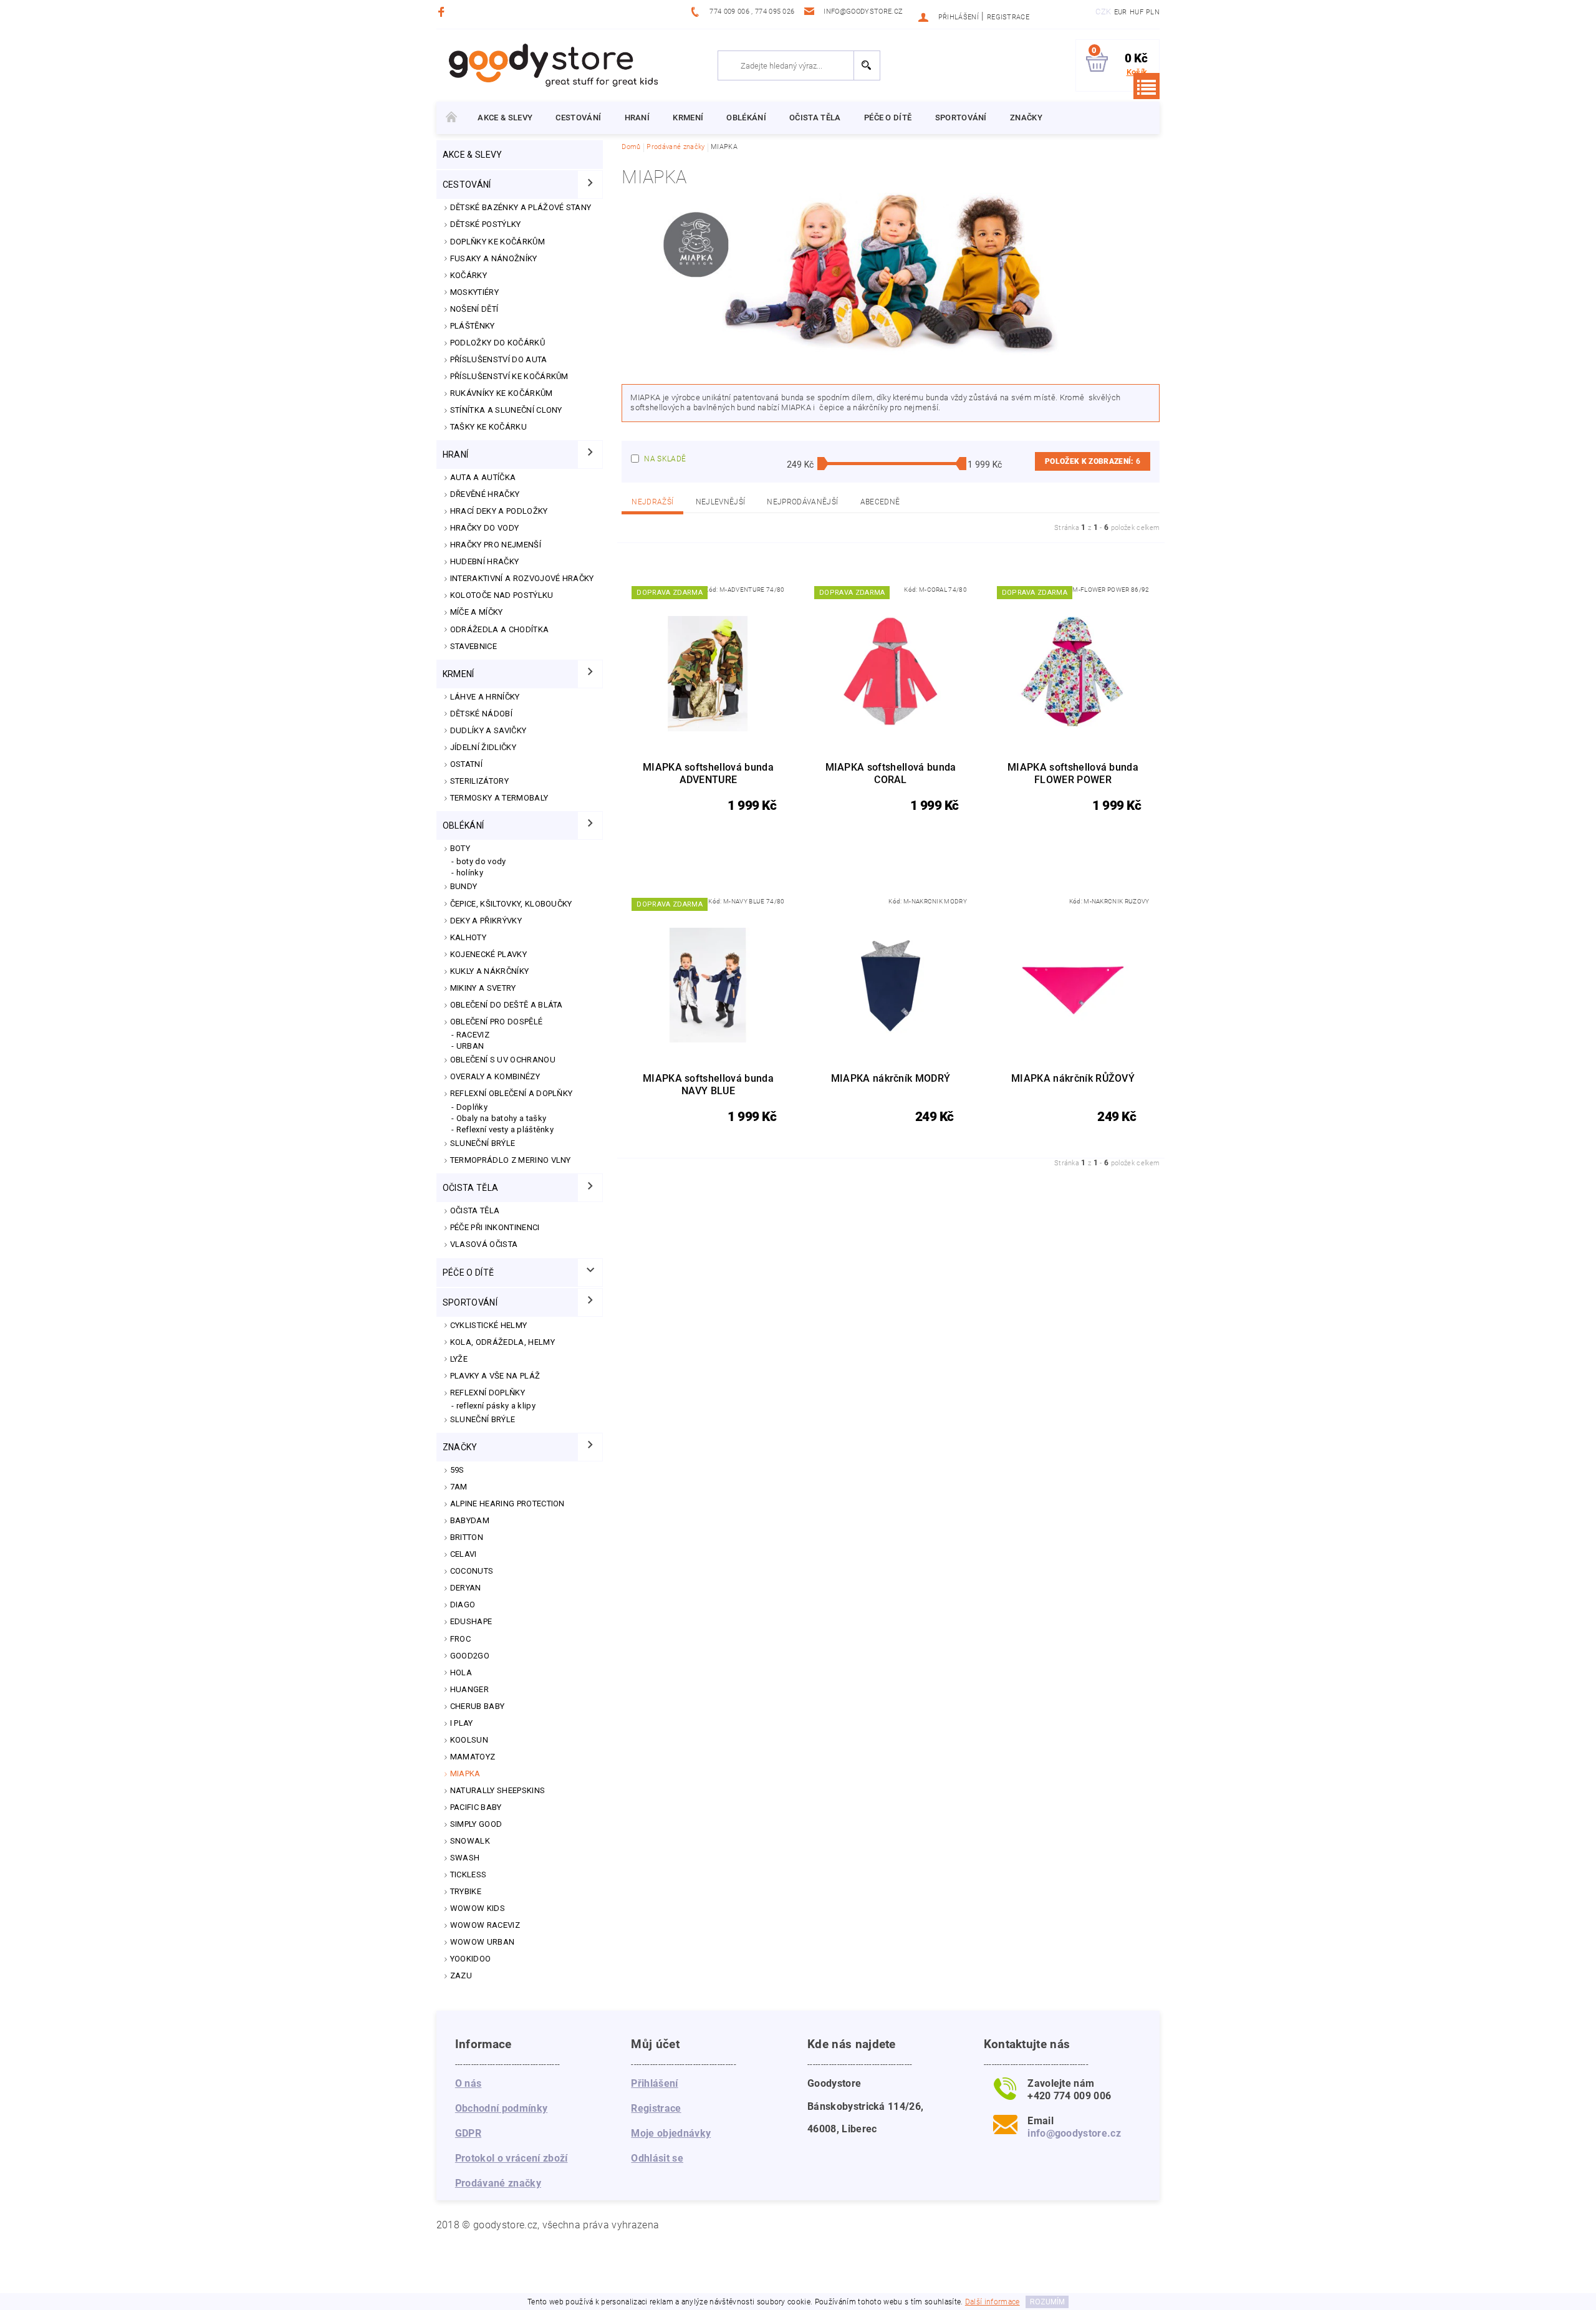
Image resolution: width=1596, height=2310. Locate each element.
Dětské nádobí (481, 714)
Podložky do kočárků (498, 343)
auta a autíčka (483, 477)
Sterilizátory (479, 781)
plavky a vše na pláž (495, 1376)
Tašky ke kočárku (488, 427)
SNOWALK (470, 1841)
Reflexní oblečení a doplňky (512, 1093)
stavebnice (474, 646)
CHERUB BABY (478, 1706)
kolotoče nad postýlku (502, 595)
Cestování (578, 118)
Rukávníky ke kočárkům (502, 393)
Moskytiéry (474, 292)
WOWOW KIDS (478, 1908)
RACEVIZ (473, 1035)
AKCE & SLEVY (505, 118)
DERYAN (466, 1588)
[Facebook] (443, 12)
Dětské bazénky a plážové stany (521, 207)
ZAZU (461, 1976)
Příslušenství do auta (499, 359)
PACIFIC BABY (476, 1807)
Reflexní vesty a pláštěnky (505, 1129)
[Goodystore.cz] (551, 65)
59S (457, 1470)
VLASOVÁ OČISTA (484, 1244)
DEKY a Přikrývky (486, 921)
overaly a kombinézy (495, 1076)
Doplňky (472, 1107)
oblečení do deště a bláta (507, 1005)
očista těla (815, 118)
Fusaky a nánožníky (494, 258)
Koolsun (469, 1740)
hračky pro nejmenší (496, 545)
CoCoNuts (472, 1571)
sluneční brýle (483, 1419)
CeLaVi (464, 1554)
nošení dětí (474, 309)
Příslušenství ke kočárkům (509, 376)
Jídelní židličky (483, 747)
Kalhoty (468, 937)
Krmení (688, 118)
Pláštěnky (473, 326)
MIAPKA (465, 1773)
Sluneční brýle (483, 1143)
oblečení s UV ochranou (503, 1060)
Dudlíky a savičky (488, 730)
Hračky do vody (484, 528)
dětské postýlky (486, 224)
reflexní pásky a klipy (496, 1406)
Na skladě (665, 459)
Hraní (637, 118)
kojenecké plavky (488, 954)
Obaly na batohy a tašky (501, 1118)
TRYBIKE (466, 1891)
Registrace (1008, 17)
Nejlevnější (721, 502)
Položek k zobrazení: (1093, 461)
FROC (460, 1639)
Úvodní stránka (451, 118)
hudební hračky (484, 561)
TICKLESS (469, 1874)
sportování (961, 118)
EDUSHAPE (471, 1621)
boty (460, 848)
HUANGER (469, 1689)
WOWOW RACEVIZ (485, 1925)
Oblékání (746, 118)
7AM (459, 1487)
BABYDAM (470, 1520)
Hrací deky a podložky (499, 511)
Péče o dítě (888, 118)
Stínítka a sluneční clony (506, 410)
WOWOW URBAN (483, 1942)
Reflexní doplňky (488, 1393)
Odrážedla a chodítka (499, 629)
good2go (470, 1656)
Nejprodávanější (802, 502)
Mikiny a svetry (483, 988)
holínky (470, 873)
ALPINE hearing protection (507, 1504)
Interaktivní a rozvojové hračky (522, 578)
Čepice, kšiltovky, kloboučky (511, 904)
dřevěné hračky (485, 494)
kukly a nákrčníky (489, 971)
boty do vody (481, 861)
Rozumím (1047, 2302)
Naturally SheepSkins (498, 1790)
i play (462, 1723)
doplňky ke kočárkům (498, 242)
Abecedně (880, 502)
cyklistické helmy (488, 1325)
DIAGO (463, 1605)
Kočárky (469, 275)
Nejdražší (652, 502)
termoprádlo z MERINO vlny (511, 1160)
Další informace (993, 2302)
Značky (1026, 118)
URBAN (470, 1046)
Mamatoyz (473, 1757)
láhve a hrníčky (485, 697)
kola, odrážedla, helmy (502, 1342)
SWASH (465, 1858)
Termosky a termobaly (499, 798)
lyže (459, 1359)
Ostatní (466, 764)
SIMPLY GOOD (476, 1824)
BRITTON (467, 1537)
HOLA (461, 1672)
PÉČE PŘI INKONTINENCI (495, 1227)
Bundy (464, 886)
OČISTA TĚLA (475, 1210)
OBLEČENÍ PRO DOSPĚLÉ (496, 1022)
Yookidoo (471, 1959)
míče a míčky (477, 612)
